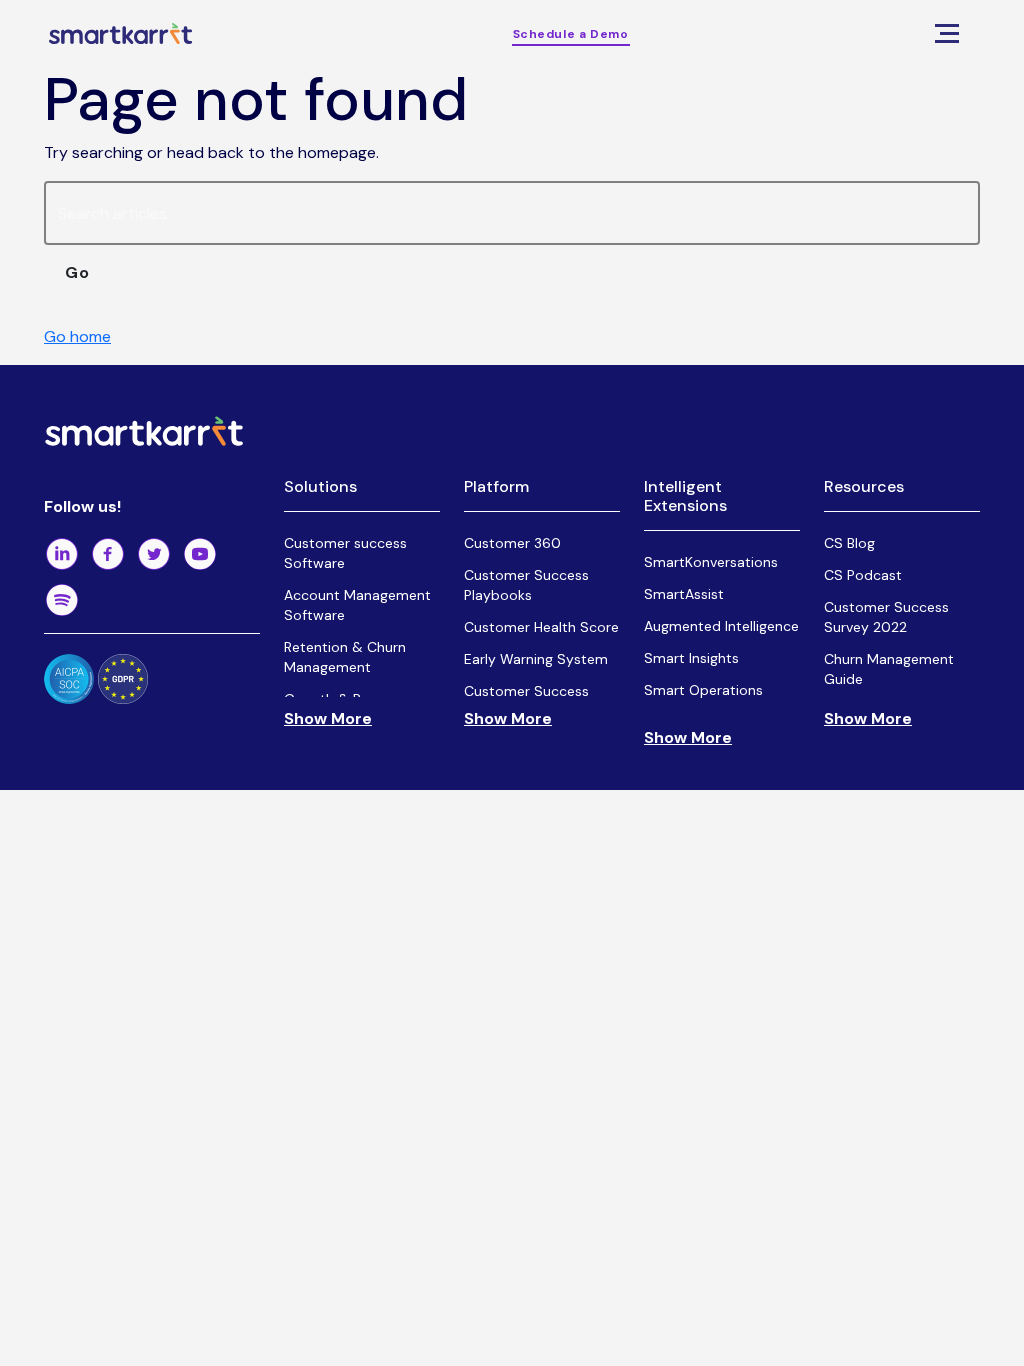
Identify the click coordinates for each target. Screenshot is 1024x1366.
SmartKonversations (711, 562)
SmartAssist (684, 594)
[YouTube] (200, 554)
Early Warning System (536, 659)
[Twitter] (154, 554)
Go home (77, 336)
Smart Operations (703, 690)
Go (77, 272)
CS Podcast (863, 575)
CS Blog (849, 543)
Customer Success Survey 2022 (886, 617)
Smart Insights (691, 658)
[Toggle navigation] (947, 33)
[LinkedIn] (62, 554)
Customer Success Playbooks (526, 585)
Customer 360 (512, 543)
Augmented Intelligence (721, 626)
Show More (328, 718)
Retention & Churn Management (345, 657)
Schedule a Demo (571, 34)
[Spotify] (62, 600)
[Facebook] (108, 554)
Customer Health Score (541, 627)
